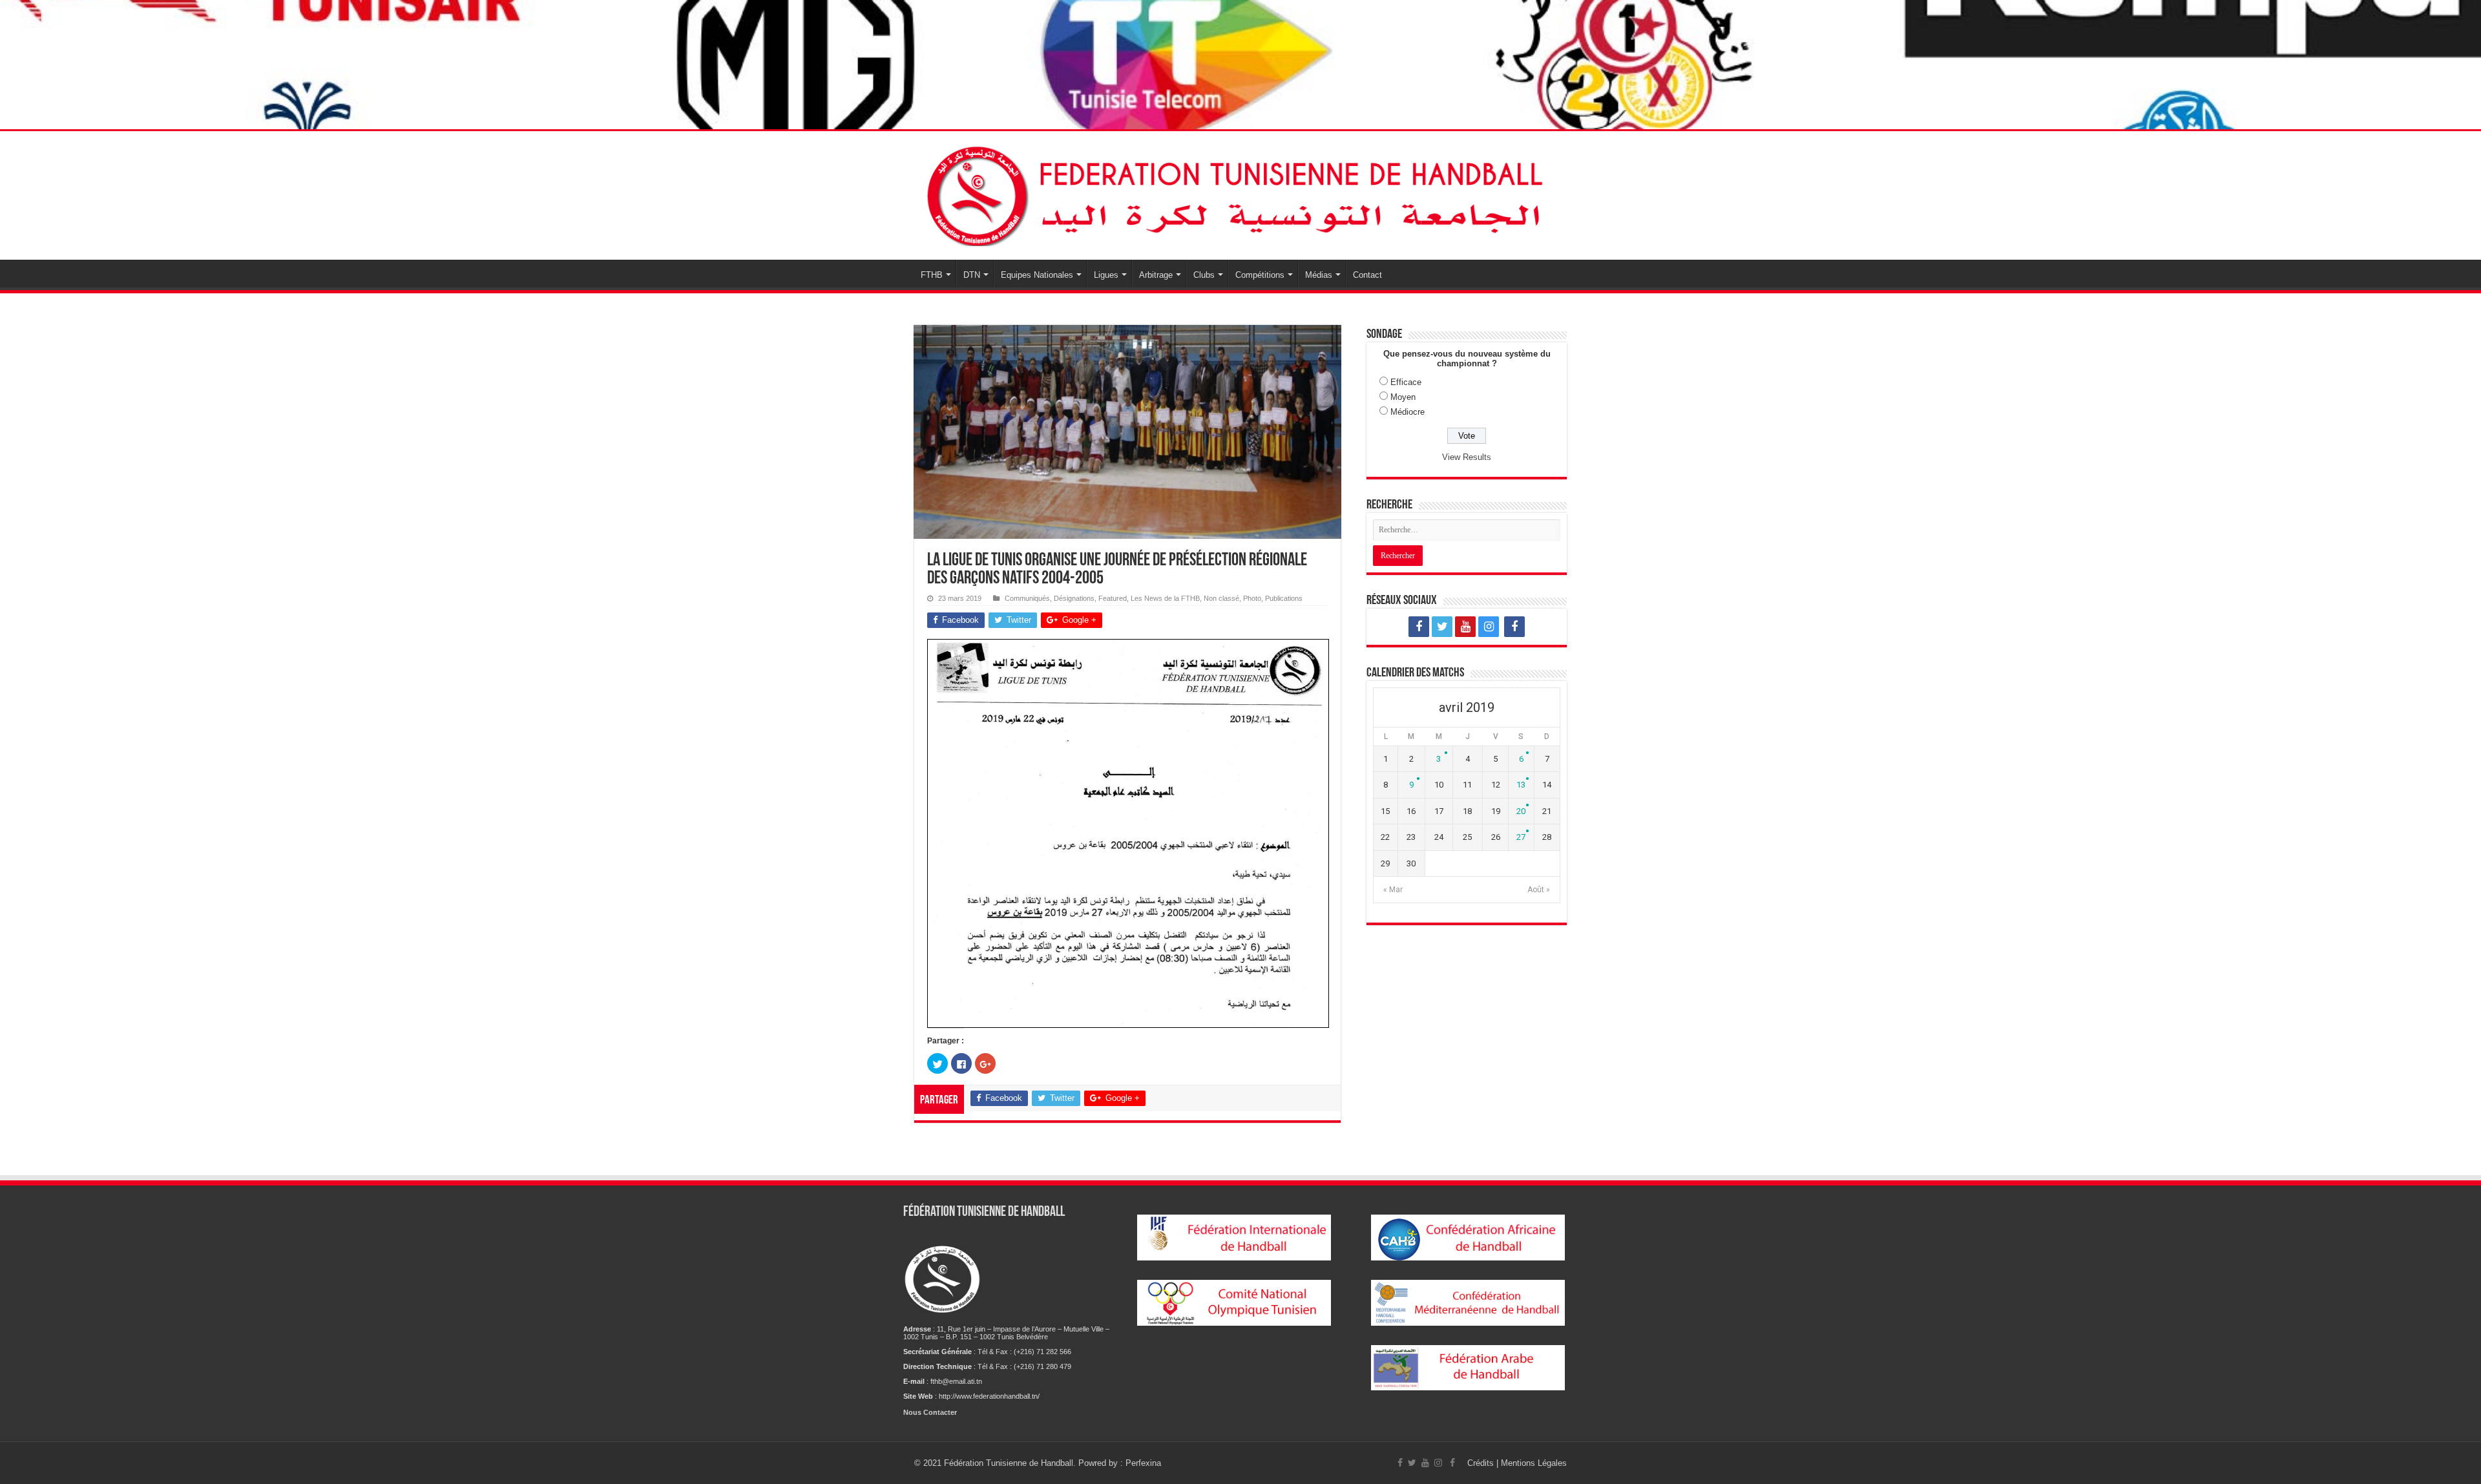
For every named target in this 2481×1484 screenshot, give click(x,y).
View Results (1467, 457)
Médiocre (1408, 412)
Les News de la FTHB (1165, 598)
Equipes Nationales (1037, 275)
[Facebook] (1419, 627)
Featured (1113, 598)
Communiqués (1027, 598)
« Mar (1393, 890)
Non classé (1221, 598)
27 (1521, 837)
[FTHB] (1240, 193)
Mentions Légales (1534, 1463)
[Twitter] (1442, 627)
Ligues (1106, 275)
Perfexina (1143, 1463)
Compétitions (1260, 275)
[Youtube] (1465, 627)
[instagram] (1489, 627)
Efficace (1406, 382)
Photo (1252, 598)
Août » (1539, 890)
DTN (972, 275)
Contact (1367, 275)
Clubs (1204, 275)
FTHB (932, 275)
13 (1521, 785)
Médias (1319, 275)
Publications (1284, 598)
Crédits (1482, 1463)
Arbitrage (1156, 275)
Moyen (1403, 397)
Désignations (1074, 598)
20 (1521, 811)
